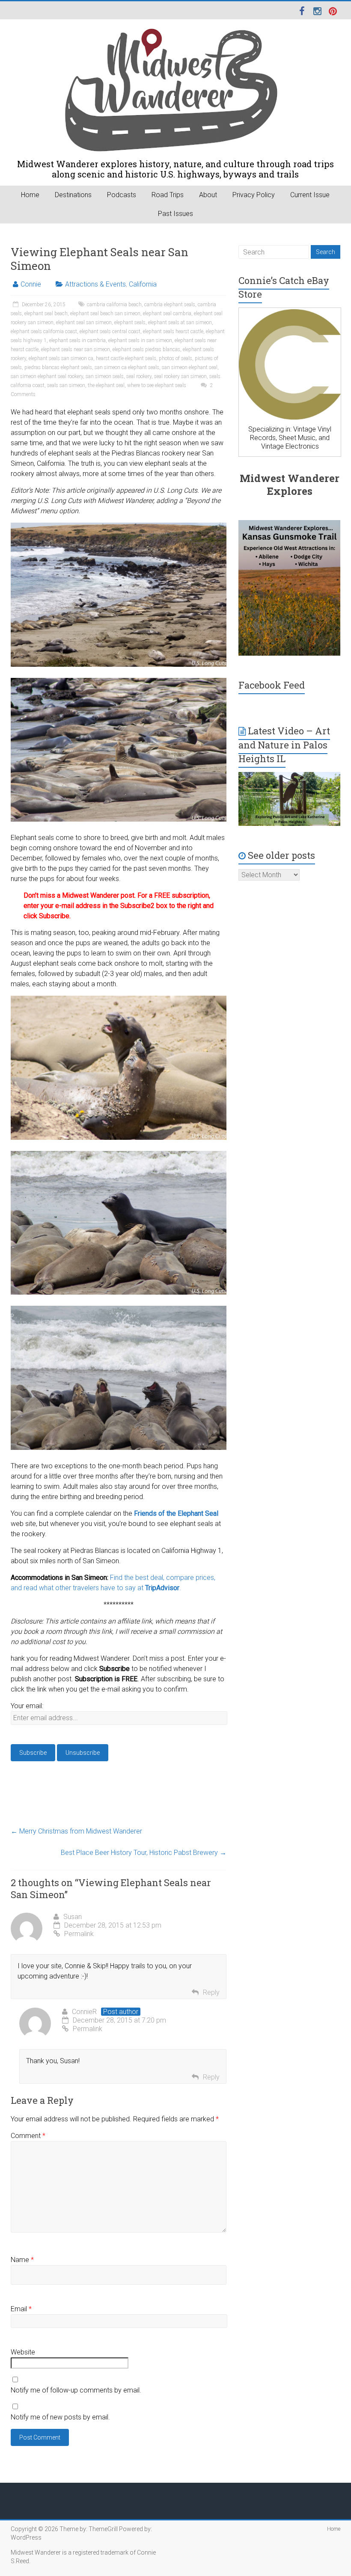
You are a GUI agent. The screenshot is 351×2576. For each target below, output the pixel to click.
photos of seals (175, 358)
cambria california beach (114, 305)
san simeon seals (105, 376)
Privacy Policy (254, 195)
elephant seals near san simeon (76, 349)
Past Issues (175, 214)
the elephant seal (106, 385)
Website (23, 2352)
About (208, 195)
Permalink (79, 1934)
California (143, 284)
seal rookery (139, 376)
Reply (211, 1992)
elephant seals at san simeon (180, 322)
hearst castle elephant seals (126, 358)
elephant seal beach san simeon (105, 313)
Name (22, 2260)
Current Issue (310, 195)
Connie (31, 284)
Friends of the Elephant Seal (176, 1513)
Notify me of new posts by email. (60, 2417)
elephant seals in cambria (77, 340)
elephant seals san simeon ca (61, 358)
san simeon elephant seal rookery (47, 376)
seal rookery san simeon (180, 376)
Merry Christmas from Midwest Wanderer (76, 1831)
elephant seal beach (46, 313)
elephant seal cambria (167, 313)
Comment (28, 2136)
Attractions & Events (95, 284)
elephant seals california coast (44, 331)
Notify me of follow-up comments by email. (76, 2390)
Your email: (27, 1706)
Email (21, 2309)
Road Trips (168, 195)
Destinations (73, 195)
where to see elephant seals (157, 385)
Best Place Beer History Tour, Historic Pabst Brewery (144, 1853)
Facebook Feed (272, 685)
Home (30, 195)
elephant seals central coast (110, 331)
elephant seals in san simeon (140, 340)
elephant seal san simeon (84, 322)
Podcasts (122, 195)
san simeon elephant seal (190, 367)
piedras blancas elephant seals (58, 367)
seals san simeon (66, 385)
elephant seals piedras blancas (146, 349)
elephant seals (130, 322)
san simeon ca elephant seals (127, 367)
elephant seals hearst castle (173, 331)
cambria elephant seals (170, 305)
